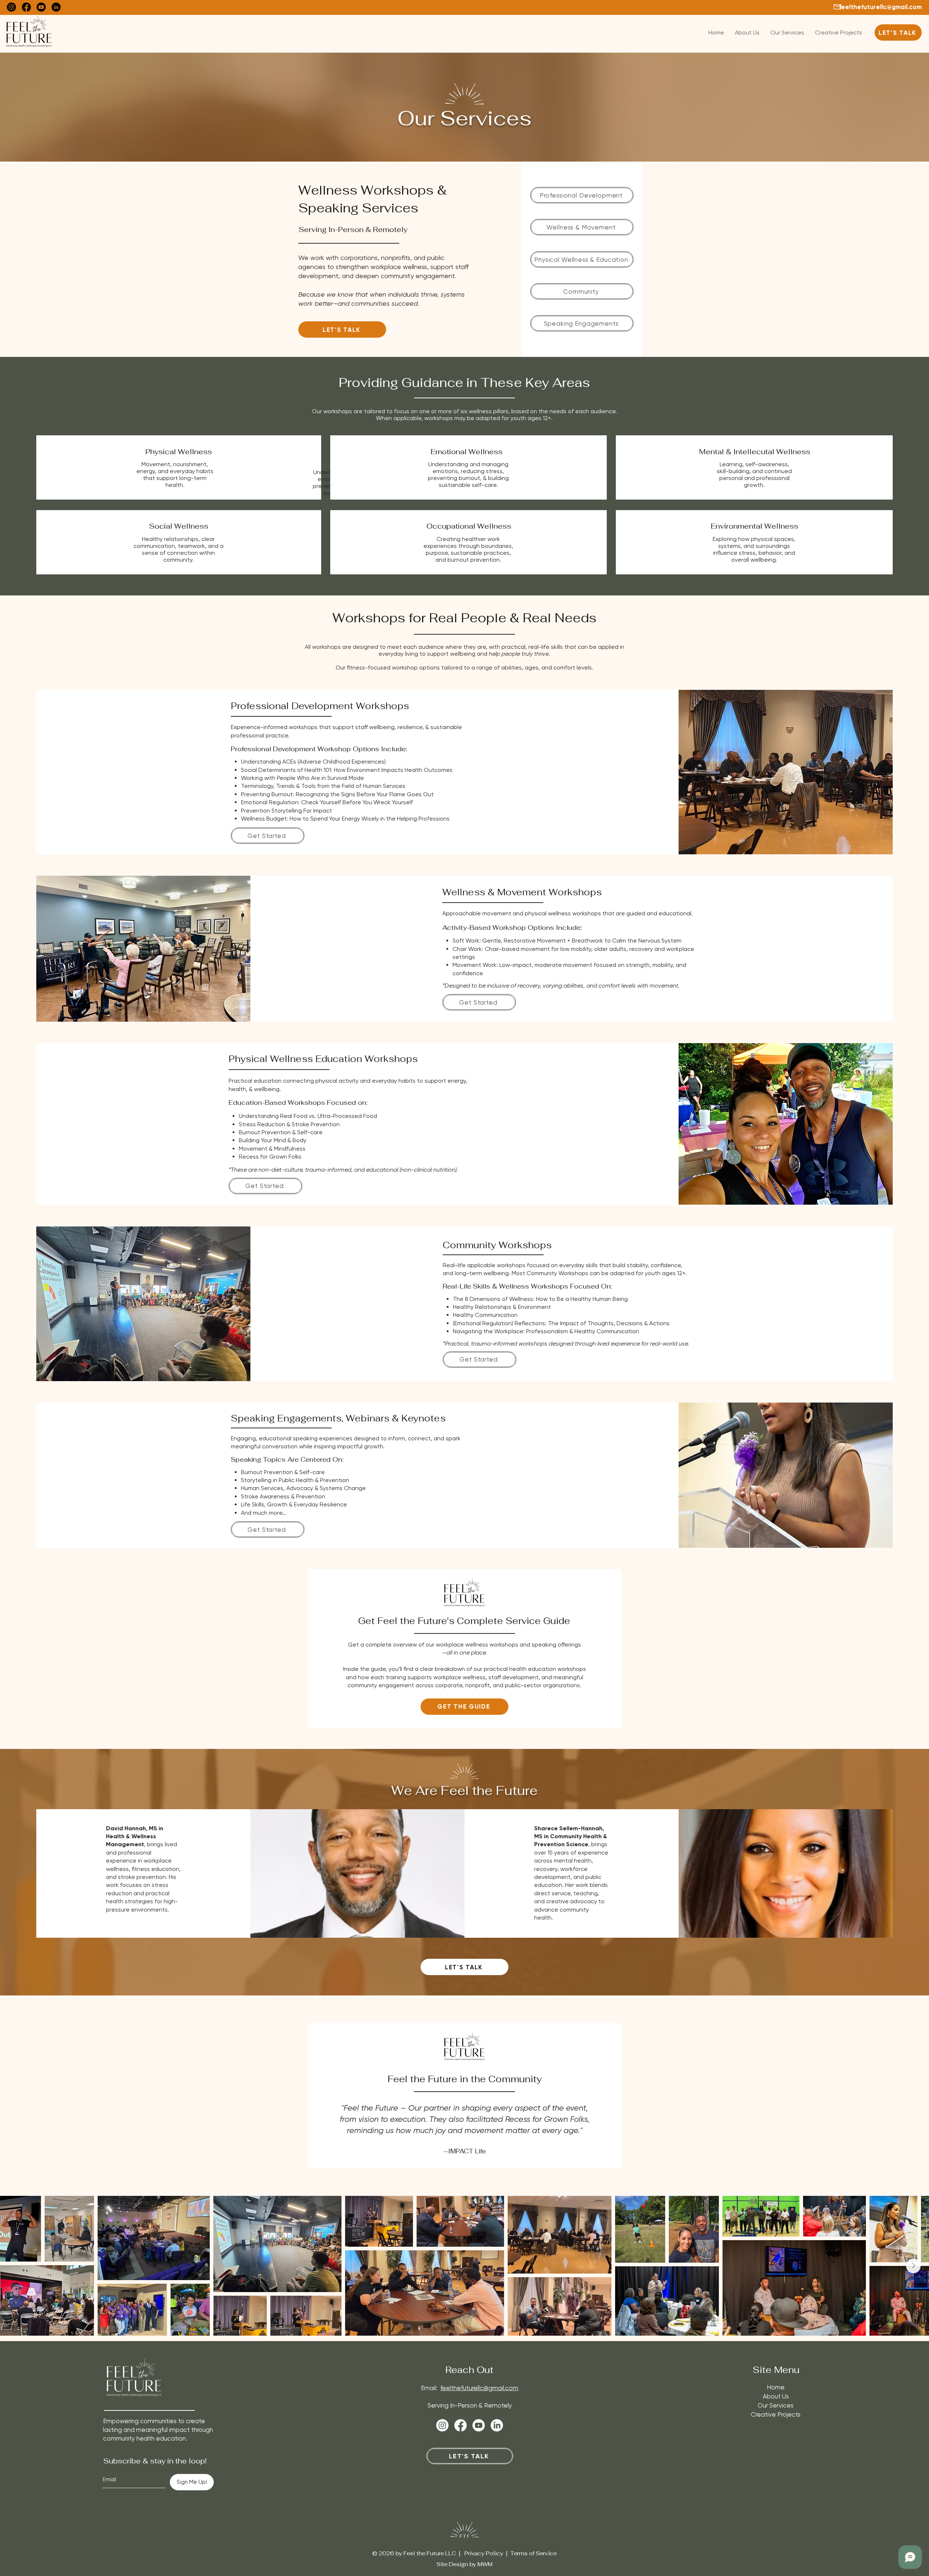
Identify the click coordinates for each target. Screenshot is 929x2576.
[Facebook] (26, 7)
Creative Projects (776, 2414)
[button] (464, 1707)
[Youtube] (41, 7)
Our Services (776, 2405)
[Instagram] (11, 7)
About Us (776, 2396)
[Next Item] (913, 2266)
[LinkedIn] (56, 7)
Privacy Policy (484, 2553)
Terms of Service (533, 2553)
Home (776, 2387)
